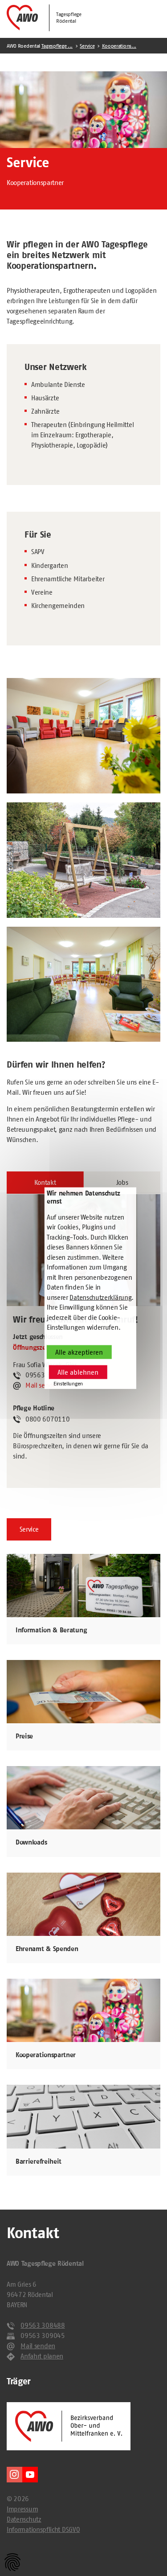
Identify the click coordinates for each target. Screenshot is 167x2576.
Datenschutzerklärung (100, 1297)
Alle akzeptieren (79, 1352)
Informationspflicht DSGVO (43, 2529)
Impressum (22, 2509)
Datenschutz (24, 2519)
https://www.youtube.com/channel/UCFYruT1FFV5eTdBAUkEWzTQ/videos (30, 2475)
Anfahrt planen (42, 2356)
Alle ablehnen (78, 1372)
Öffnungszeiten (35, 1348)
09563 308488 (43, 2325)
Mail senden (43, 1385)
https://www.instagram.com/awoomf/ (14, 2475)
